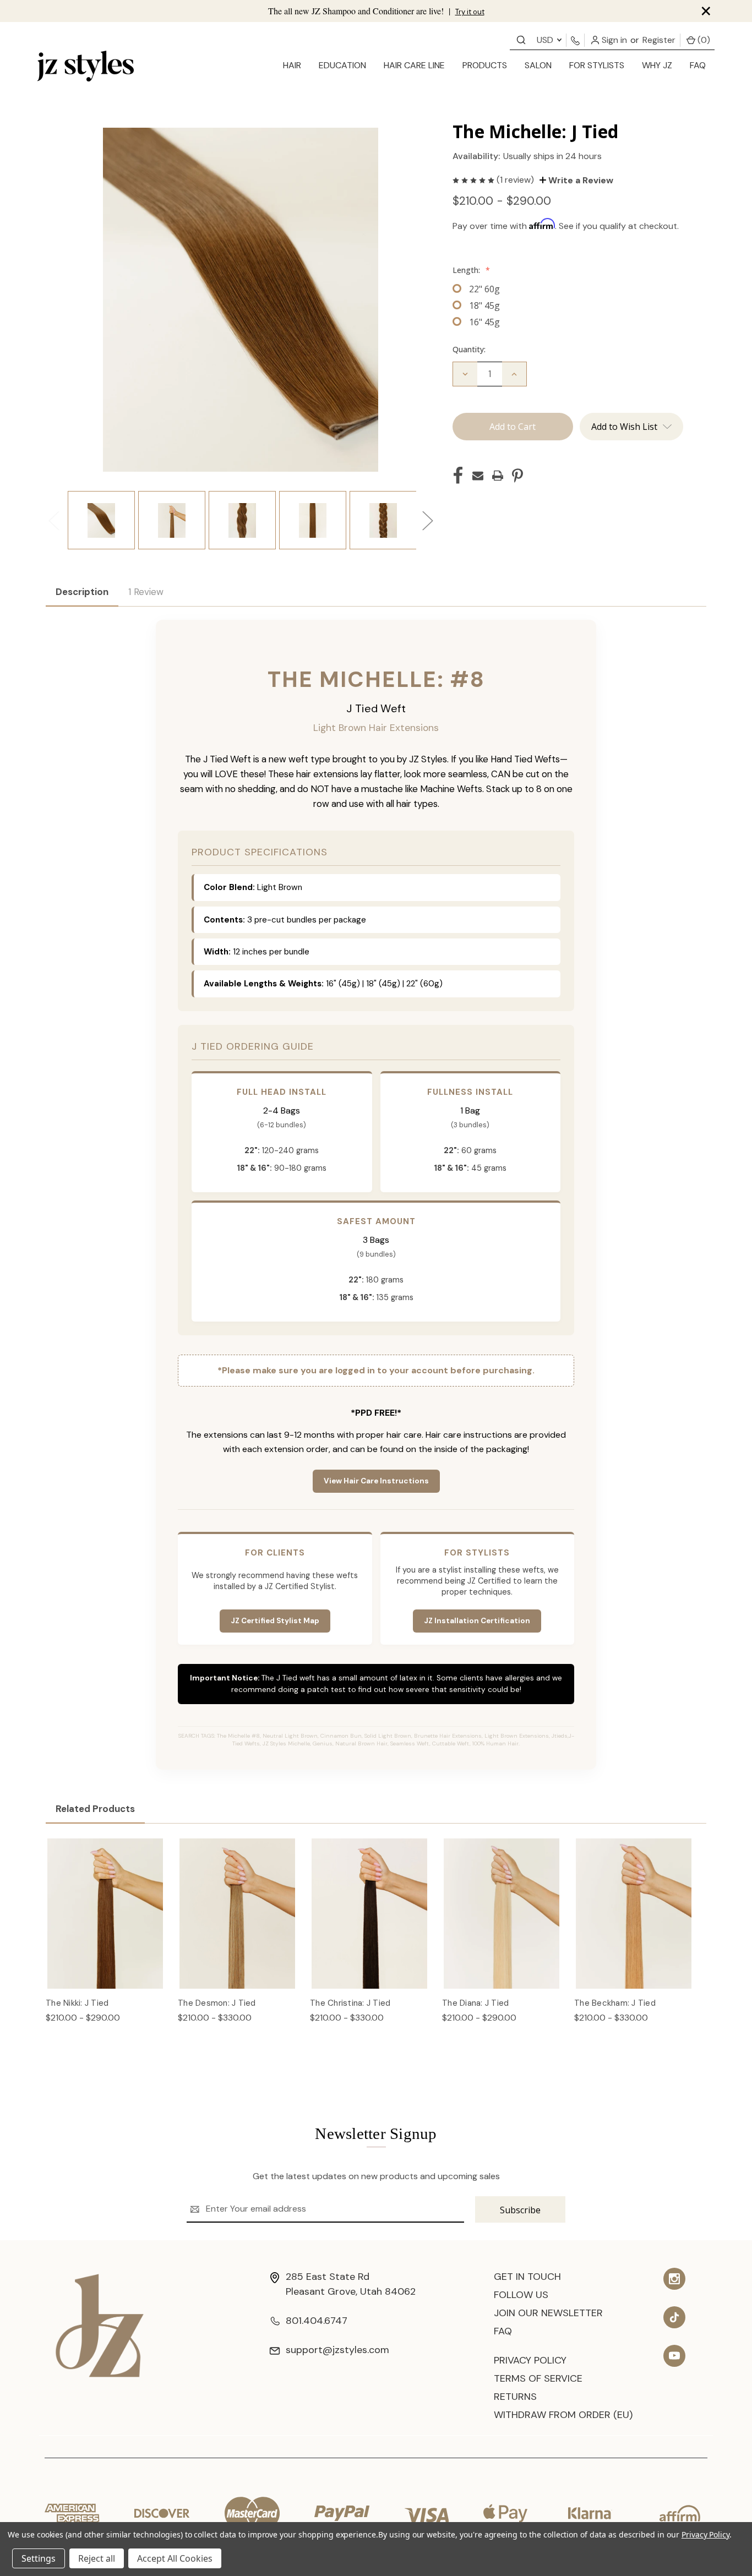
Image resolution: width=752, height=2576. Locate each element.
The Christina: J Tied (350, 2003)
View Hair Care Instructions (376, 1481)
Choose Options (105, 1925)
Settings (39, 2558)
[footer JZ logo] (100, 2325)
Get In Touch (527, 2277)
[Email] (478, 476)
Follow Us (521, 2295)
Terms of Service (538, 2378)
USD (546, 40)
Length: (471, 270)
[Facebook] (458, 476)
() (703, 40)
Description (82, 592)
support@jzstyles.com (337, 2350)
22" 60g (484, 289)
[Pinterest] (517, 476)
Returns (515, 2397)
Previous (53, 520)
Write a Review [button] (580, 180)
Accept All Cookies (175, 2558)
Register (659, 40)
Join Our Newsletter (548, 2313)
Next (427, 520)
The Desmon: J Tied (217, 2003)
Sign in (613, 40)
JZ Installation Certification (477, 1621)
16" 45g (484, 322)
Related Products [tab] (95, 1809)
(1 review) (516, 180)
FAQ (698, 65)
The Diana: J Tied (475, 2003)
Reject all (97, 2558)
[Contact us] (521, 39)
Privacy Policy (530, 2360)
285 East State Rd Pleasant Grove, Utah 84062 (351, 2284)
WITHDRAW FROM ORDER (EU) (563, 2415)
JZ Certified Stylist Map (275, 1621)
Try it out (470, 12)
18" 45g (484, 305)
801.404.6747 (317, 2321)
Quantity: (469, 349)
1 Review (146, 592)
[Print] (498, 476)
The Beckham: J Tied (615, 2003)
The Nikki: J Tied (77, 2003)
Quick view (105, 1902)
